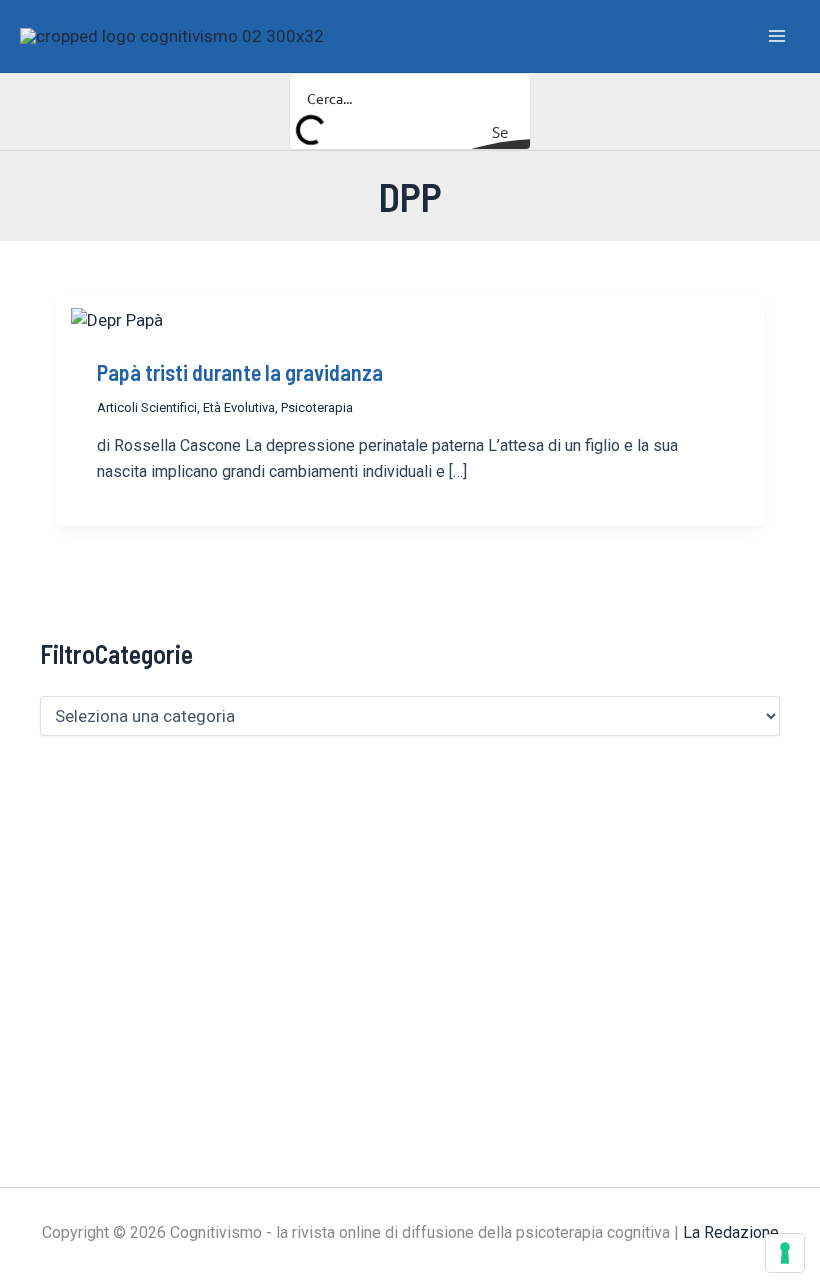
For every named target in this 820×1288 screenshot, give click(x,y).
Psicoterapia (317, 407)
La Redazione (731, 1232)
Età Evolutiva (239, 407)
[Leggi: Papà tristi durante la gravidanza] (117, 319)
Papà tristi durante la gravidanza (240, 372)
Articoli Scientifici (147, 407)
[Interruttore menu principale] (778, 36)
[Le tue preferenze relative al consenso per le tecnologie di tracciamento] (785, 1253)
